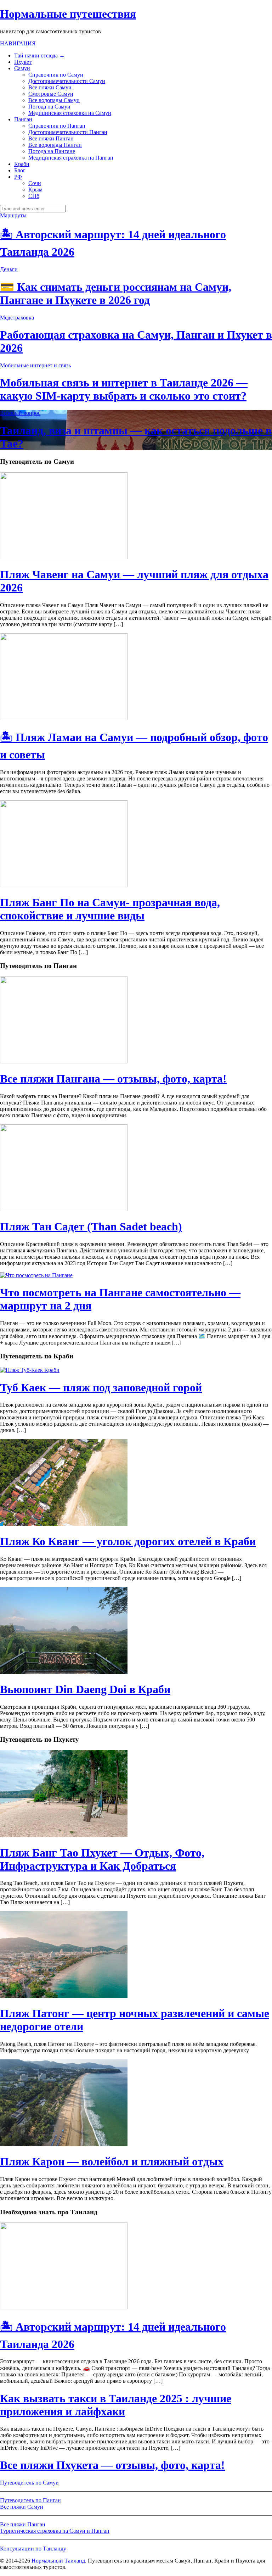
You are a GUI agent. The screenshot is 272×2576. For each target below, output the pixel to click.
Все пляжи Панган (51, 138)
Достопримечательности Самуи (67, 81)
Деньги (9, 269)
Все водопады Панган (55, 145)
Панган (23, 119)
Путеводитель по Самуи (29, 2483)
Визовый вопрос (20, 413)
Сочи (35, 183)
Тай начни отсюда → (39, 55)
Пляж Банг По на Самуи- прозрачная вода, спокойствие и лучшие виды (110, 909)
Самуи (22, 68)
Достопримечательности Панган (68, 132)
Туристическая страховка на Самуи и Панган (55, 2531)
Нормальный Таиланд (58, 2561)
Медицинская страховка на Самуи (70, 113)
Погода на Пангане (52, 151)
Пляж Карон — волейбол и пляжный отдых (112, 2161)
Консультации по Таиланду (33, 2549)
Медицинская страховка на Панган (71, 158)
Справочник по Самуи (56, 75)
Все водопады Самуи (54, 100)
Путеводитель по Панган (30, 2500)
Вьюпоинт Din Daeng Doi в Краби (85, 1689)
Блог (20, 170)
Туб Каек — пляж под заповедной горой (101, 1387)
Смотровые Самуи (51, 94)
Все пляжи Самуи (50, 87)
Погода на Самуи (49, 107)
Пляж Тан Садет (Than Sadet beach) (91, 1226)
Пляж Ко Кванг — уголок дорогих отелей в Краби (128, 1541)
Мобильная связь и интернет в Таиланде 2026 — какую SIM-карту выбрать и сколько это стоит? (124, 389)
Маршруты (13, 215)
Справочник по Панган (57, 126)
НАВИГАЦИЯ (18, 43)
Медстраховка (17, 318)
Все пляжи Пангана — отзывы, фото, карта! (113, 1079)
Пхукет (23, 62)
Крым (35, 190)
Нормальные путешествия (68, 14)
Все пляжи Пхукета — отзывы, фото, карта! (112, 2465)
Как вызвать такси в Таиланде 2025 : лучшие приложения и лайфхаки (116, 2405)
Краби (22, 164)
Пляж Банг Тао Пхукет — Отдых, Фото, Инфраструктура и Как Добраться (102, 1859)
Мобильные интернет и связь (35, 365)
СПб (34, 196)
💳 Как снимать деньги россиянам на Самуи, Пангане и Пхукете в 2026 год (116, 293)
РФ (18, 177)
